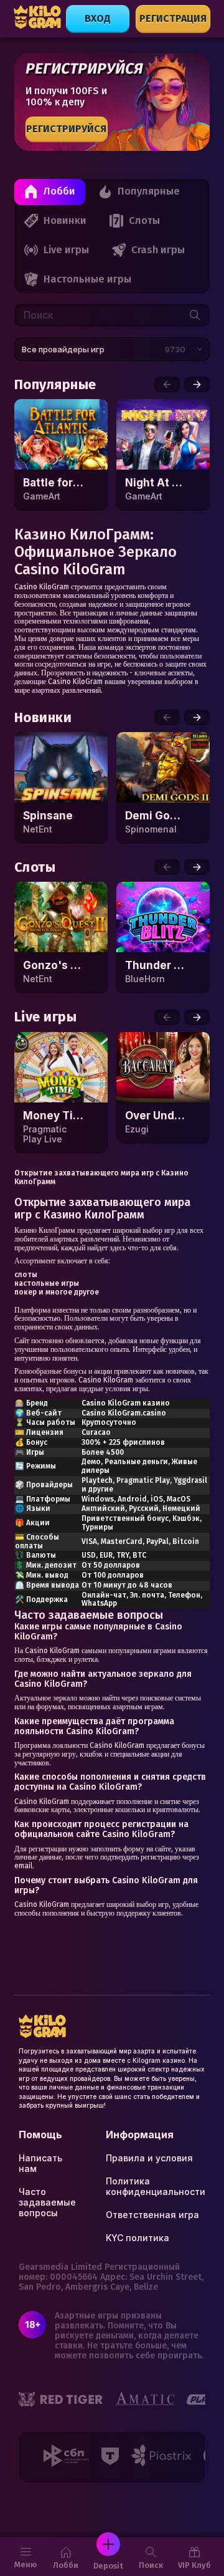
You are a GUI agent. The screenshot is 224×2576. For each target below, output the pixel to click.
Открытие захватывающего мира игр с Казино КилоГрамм (101, 1177)
